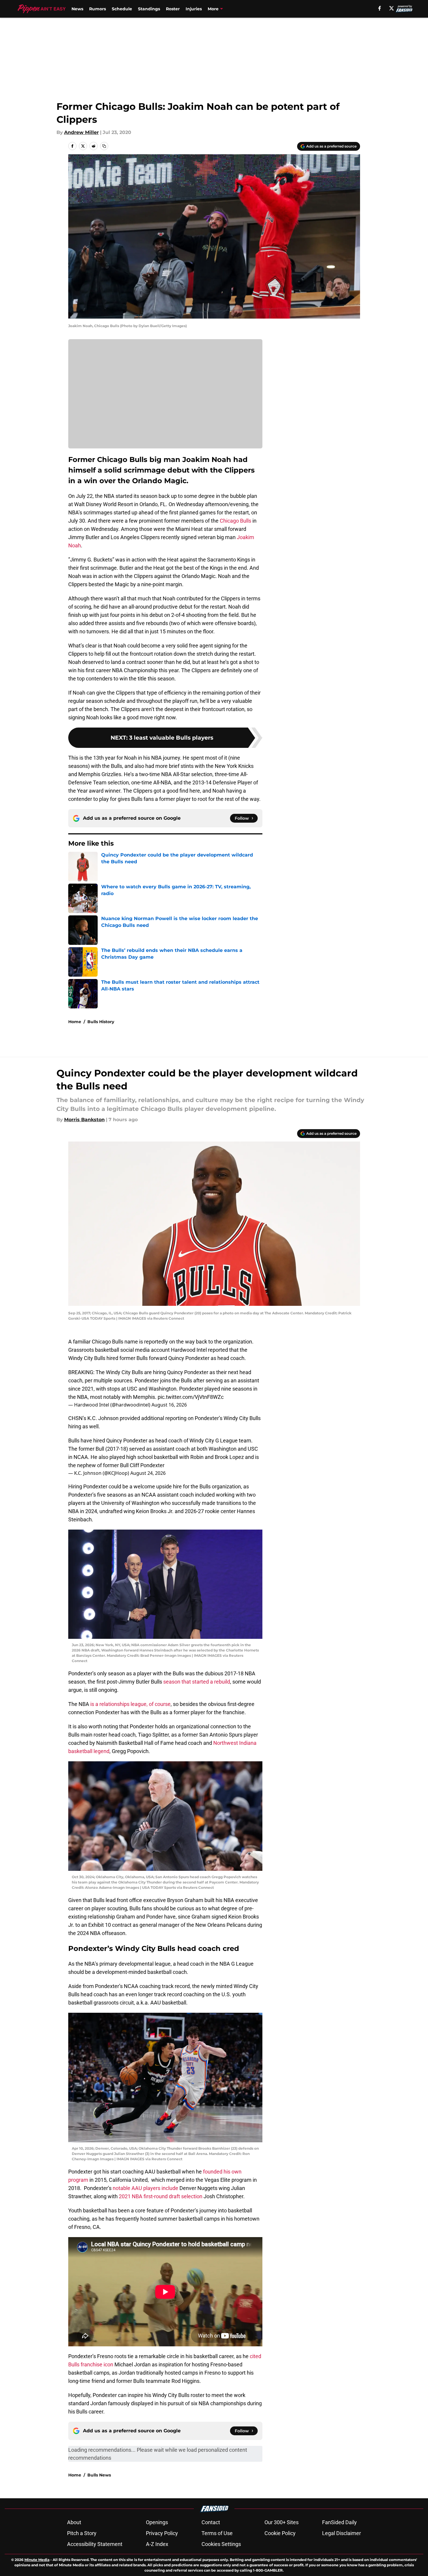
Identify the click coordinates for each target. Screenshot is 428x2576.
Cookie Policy (280, 2533)
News (77, 9)
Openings (157, 2522)
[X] (392, 8)
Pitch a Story (82, 2533)
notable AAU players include (145, 2188)
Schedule (122, 9)
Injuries (194, 9)
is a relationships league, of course (130, 1704)
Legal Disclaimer (342, 2533)
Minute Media (37, 2560)
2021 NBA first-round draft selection (161, 2196)
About (74, 2522)
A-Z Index (157, 2544)
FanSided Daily (339, 2522)
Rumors (98, 9)
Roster (173, 9)
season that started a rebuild (197, 1682)
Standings (149, 9)
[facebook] (380, 8)
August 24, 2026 (148, 1473)
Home (75, 1022)
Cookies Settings (221, 2544)
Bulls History (101, 1022)
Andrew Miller (81, 132)
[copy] (104, 146)
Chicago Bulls (235, 521)
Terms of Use (217, 2533)
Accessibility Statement (95, 2544)
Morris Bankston (84, 1120)
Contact (211, 2522)
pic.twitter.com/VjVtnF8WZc (191, 1397)
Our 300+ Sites (282, 2522)
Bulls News (99, 2475)
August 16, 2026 (169, 1405)
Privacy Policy (162, 2533)
